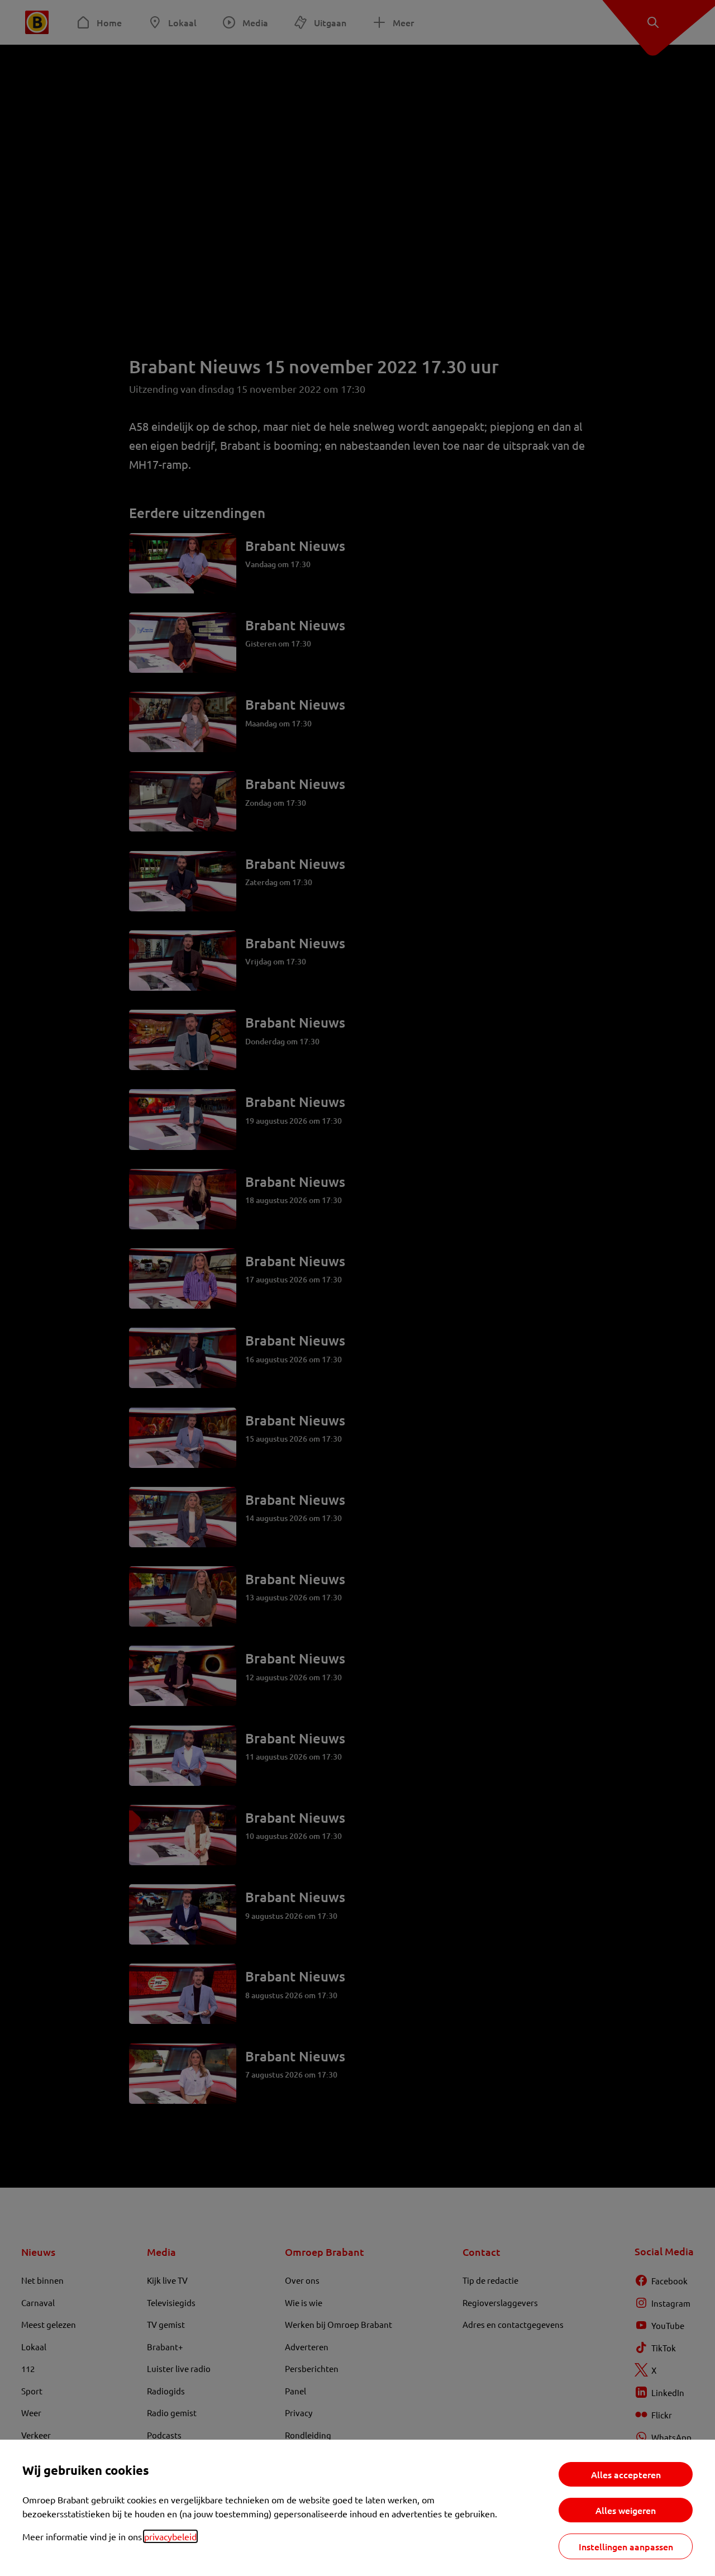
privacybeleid (170, 2536)
